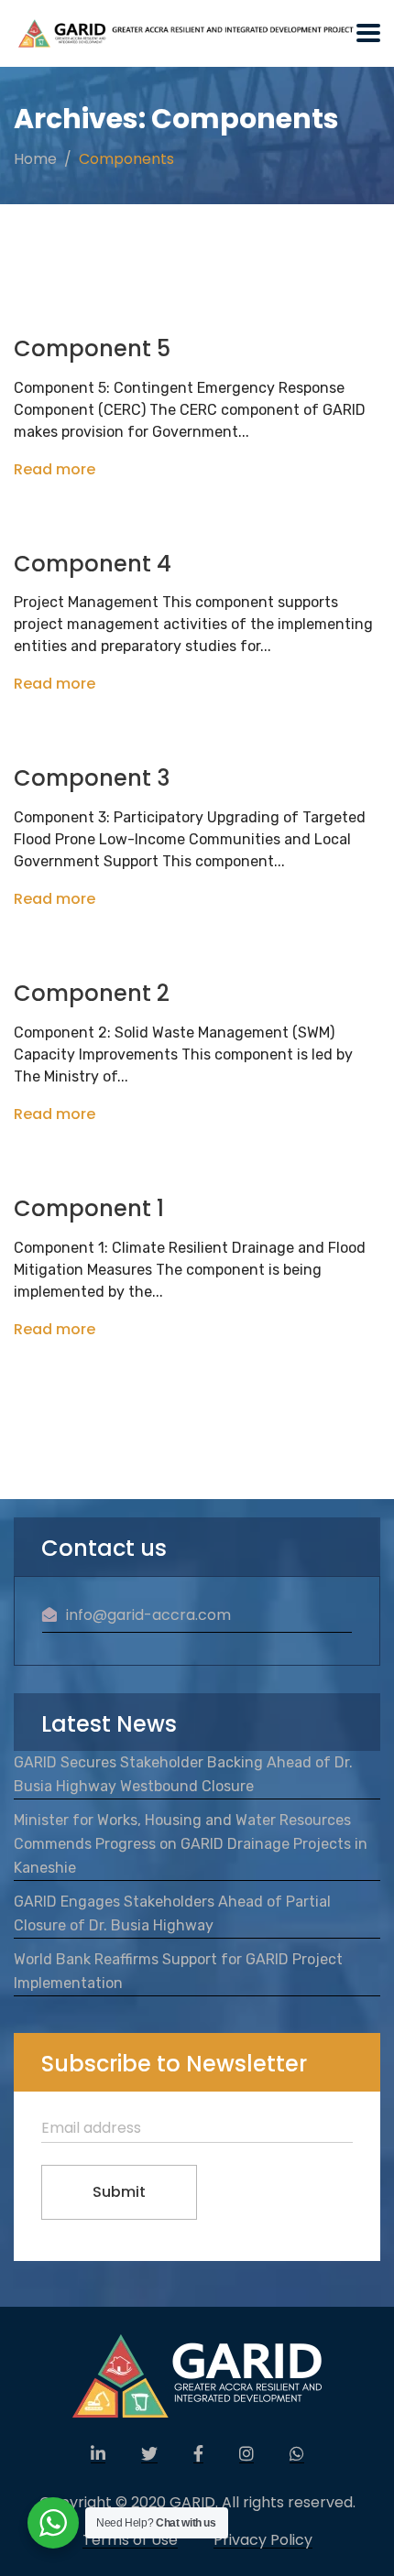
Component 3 (92, 778)
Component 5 (92, 348)
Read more (55, 469)
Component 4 (93, 564)
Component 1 (89, 1208)
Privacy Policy (263, 2540)
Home (35, 159)
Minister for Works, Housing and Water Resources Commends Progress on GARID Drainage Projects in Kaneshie (191, 1844)
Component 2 (92, 993)
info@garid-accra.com (148, 1615)
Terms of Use (130, 2540)
